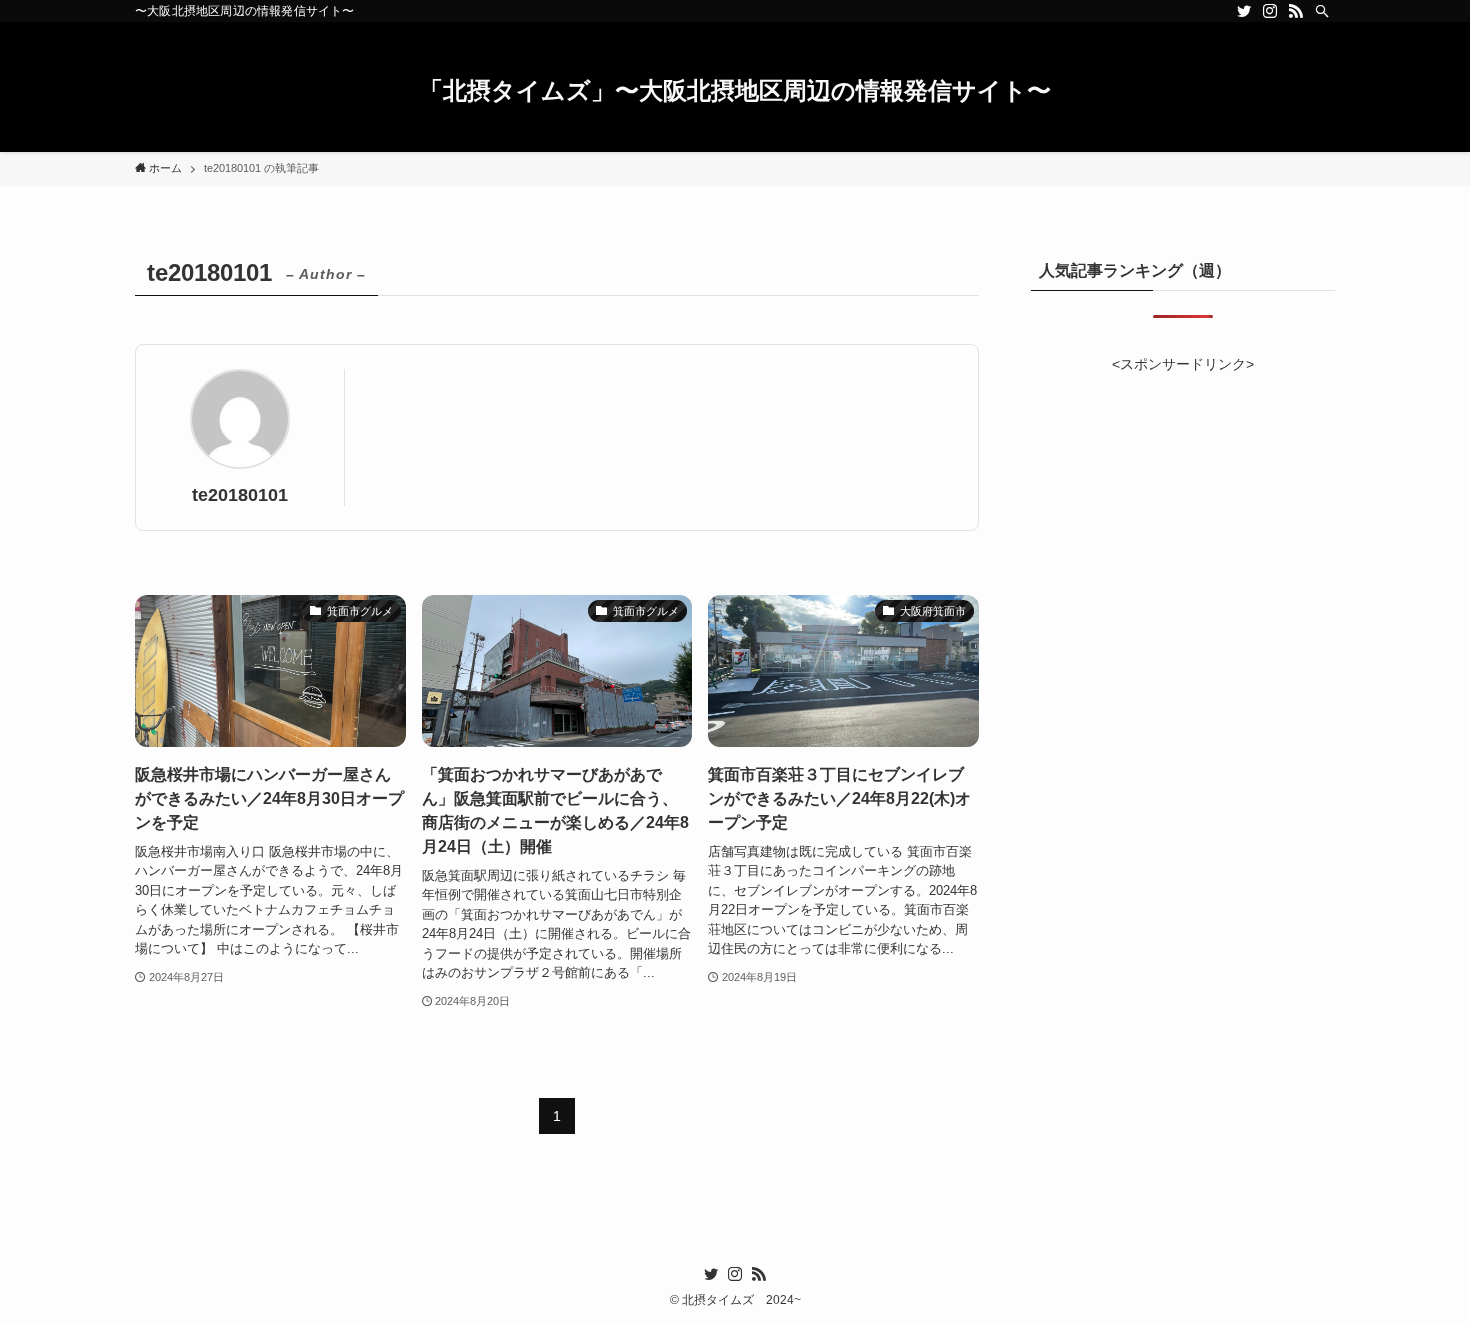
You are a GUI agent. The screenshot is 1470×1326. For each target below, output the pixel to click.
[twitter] (1244, 11)
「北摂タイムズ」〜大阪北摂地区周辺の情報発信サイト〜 (735, 91)
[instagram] (1270, 11)
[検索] (1322, 11)
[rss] (1296, 11)
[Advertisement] (1183, 503)
